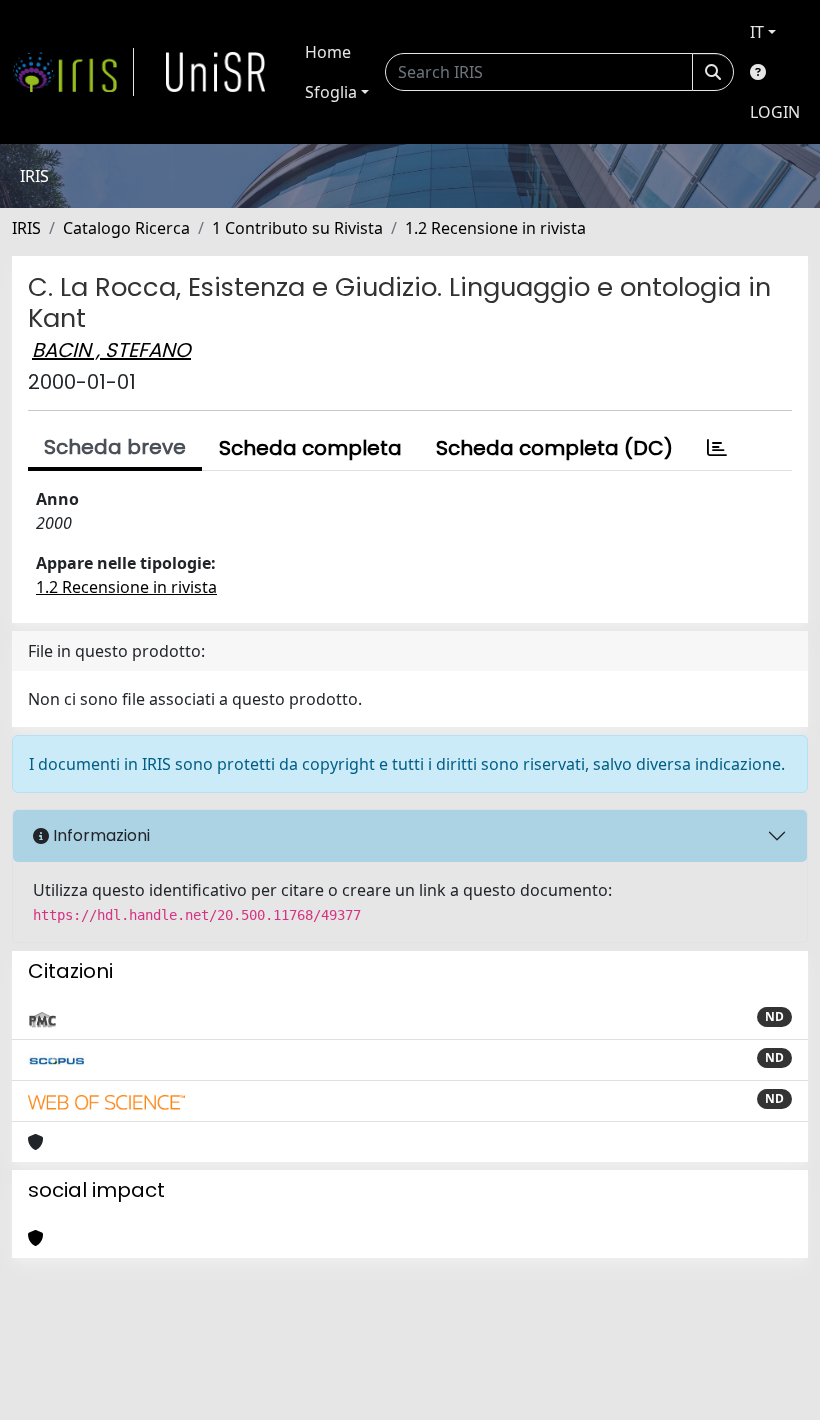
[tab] (717, 448)
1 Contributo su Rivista (297, 228)
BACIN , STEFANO (111, 350)
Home (328, 52)
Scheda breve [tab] (115, 447)
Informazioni (99, 835)
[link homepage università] (216, 72)
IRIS (26, 228)
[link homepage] (73, 72)
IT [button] (757, 32)
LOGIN (775, 112)
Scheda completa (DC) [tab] (554, 448)
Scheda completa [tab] (310, 448)
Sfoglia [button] (331, 92)
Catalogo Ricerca (126, 228)
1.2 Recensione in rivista (495, 228)
